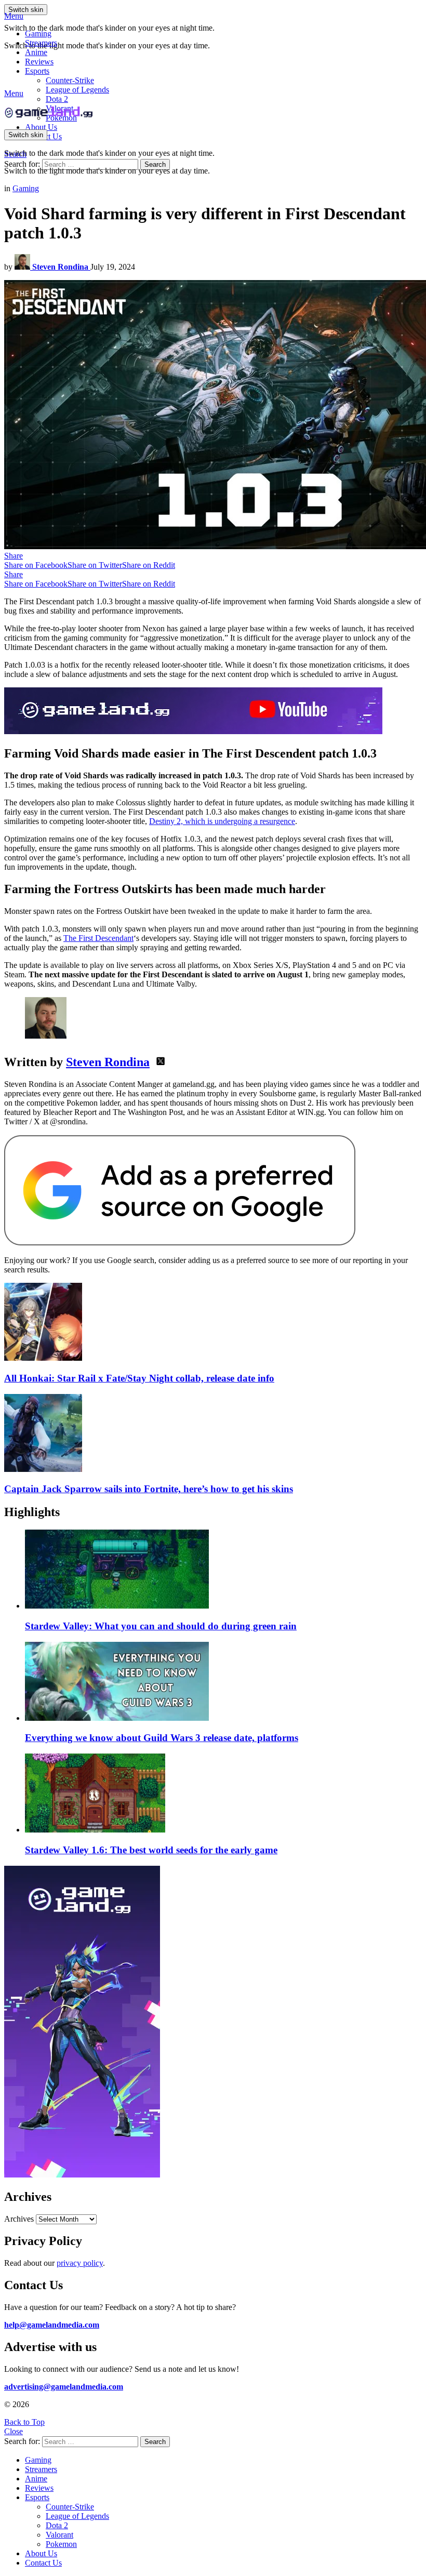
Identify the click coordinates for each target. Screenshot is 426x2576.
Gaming (38, 34)
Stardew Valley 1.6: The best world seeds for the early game (151, 1850)
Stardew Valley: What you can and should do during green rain (161, 1626)
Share (14, 556)
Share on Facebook (36, 565)
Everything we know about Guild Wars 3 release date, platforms (162, 1738)
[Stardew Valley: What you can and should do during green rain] (223, 1570)
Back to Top (24, 2422)
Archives (19, 2219)
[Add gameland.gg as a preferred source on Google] (180, 1243)
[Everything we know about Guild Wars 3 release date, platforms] (223, 1682)
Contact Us (43, 2563)
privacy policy (80, 2263)
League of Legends (77, 90)
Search (155, 164)
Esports (37, 71)
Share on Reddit (149, 565)
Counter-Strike (70, 80)
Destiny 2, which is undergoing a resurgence (222, 821)
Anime (36, 52)
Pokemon (61, 2544)
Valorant (59, 2535)
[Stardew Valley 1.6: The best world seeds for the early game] (223, 1794)
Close (14, 2431)
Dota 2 (57, 99)
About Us (41, 127)
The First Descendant (98, 938)
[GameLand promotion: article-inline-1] (193, 731)
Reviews (39, 62)
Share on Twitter (95, 565)
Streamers (41, 43)
